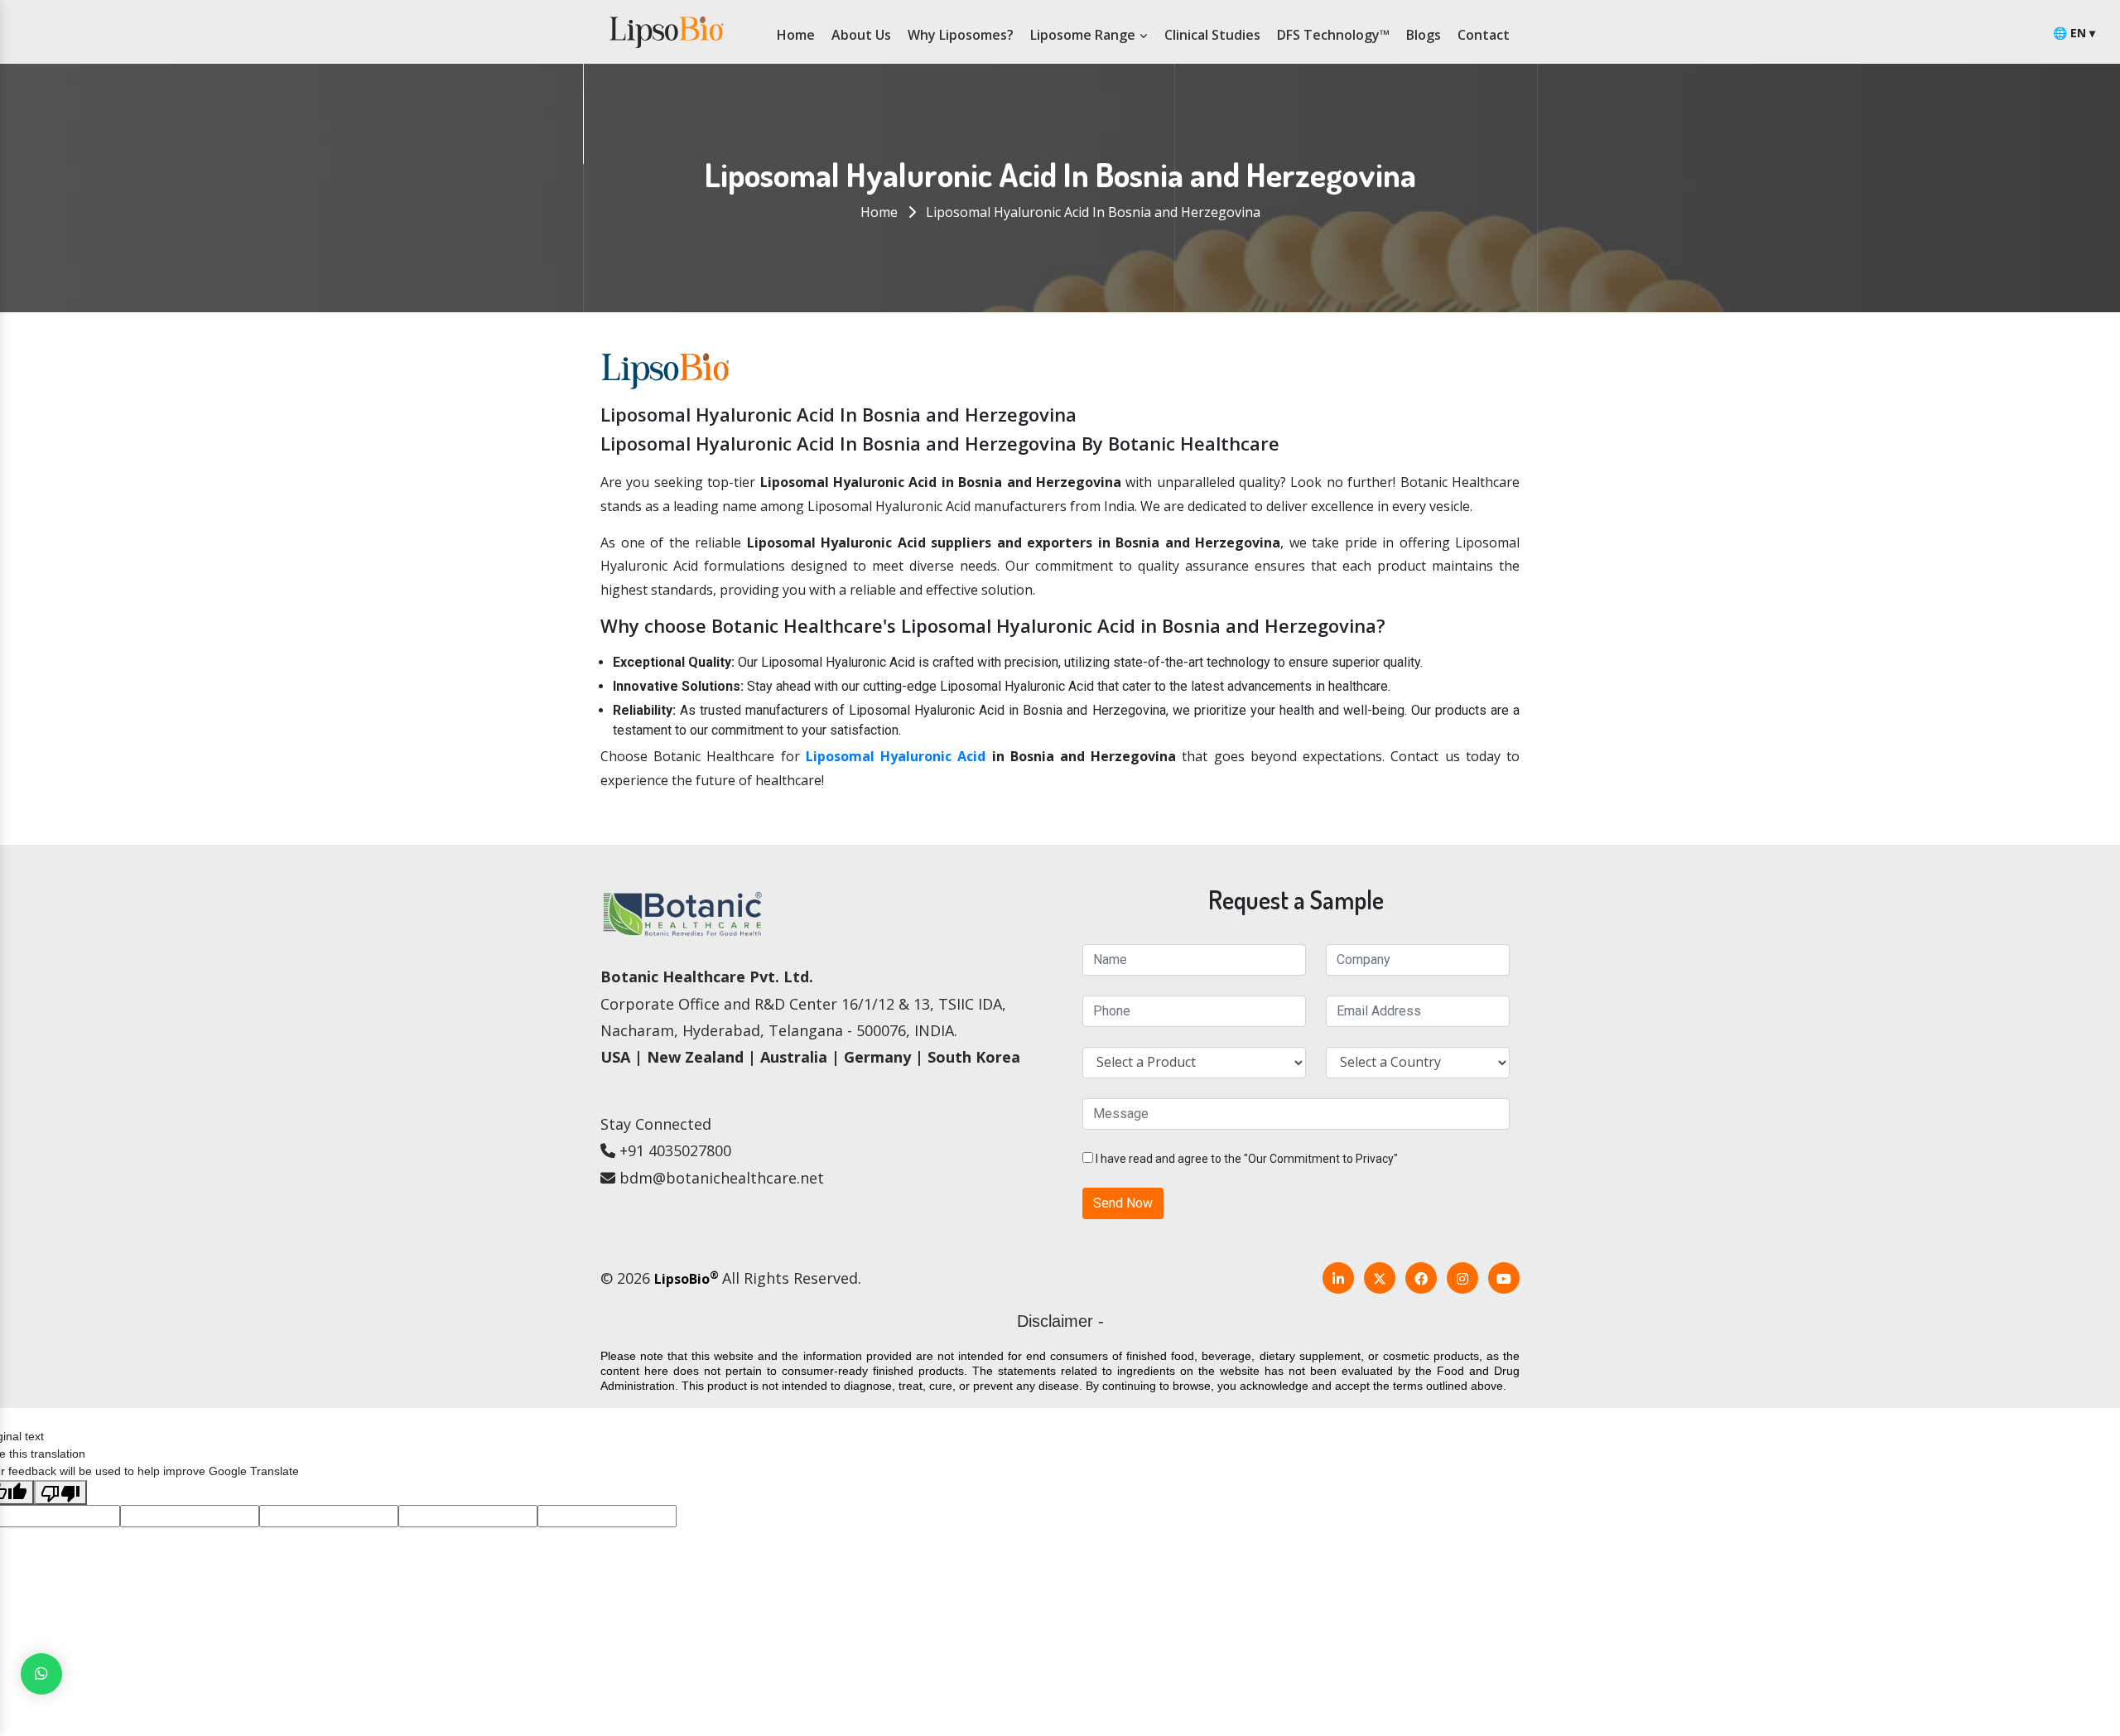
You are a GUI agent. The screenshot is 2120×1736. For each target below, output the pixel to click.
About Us (861, 35)
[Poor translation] (60, 1492)
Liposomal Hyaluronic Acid (896, 756)
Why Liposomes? (961, 35)
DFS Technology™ (1333, 35)
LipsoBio (687, 1279)
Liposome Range (1084, 35)
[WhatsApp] (41, 1674)
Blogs (1424, 35)
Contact (1484, 35)
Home (796, 35)
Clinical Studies (1212, 35)
